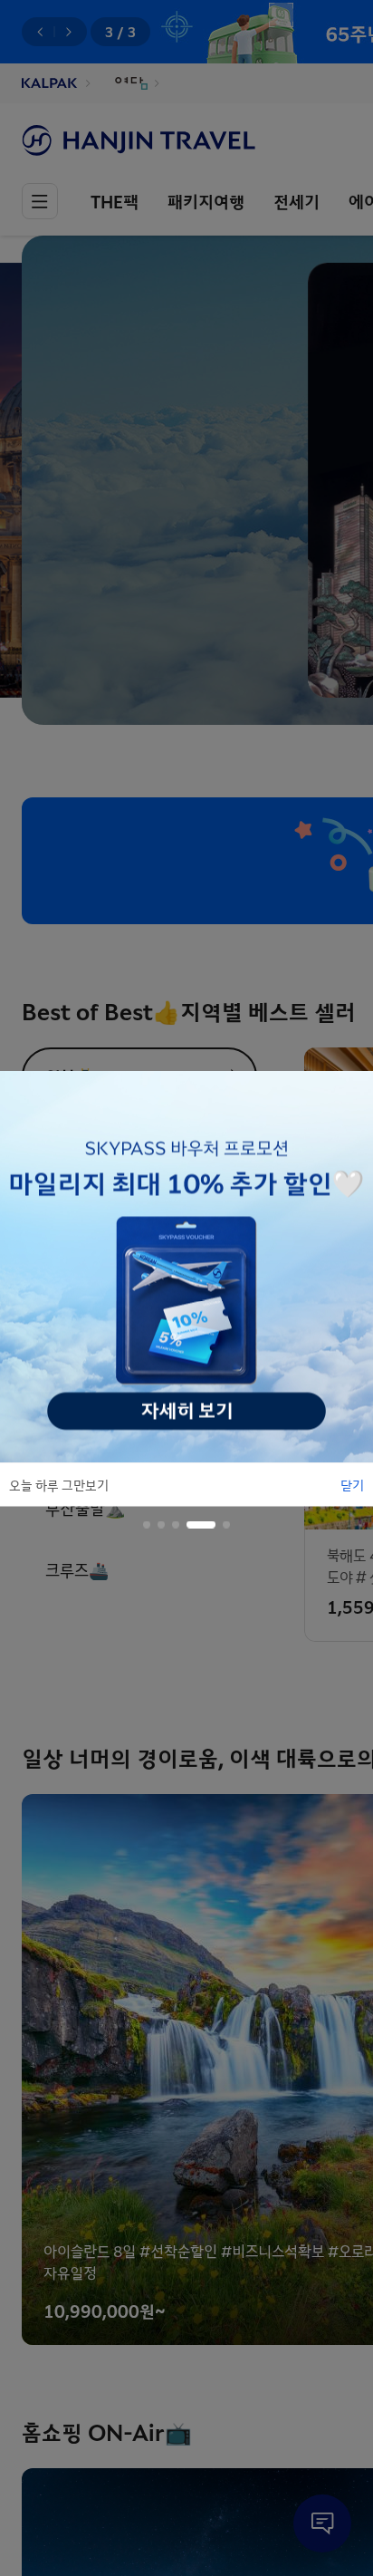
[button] (147, 1524)
